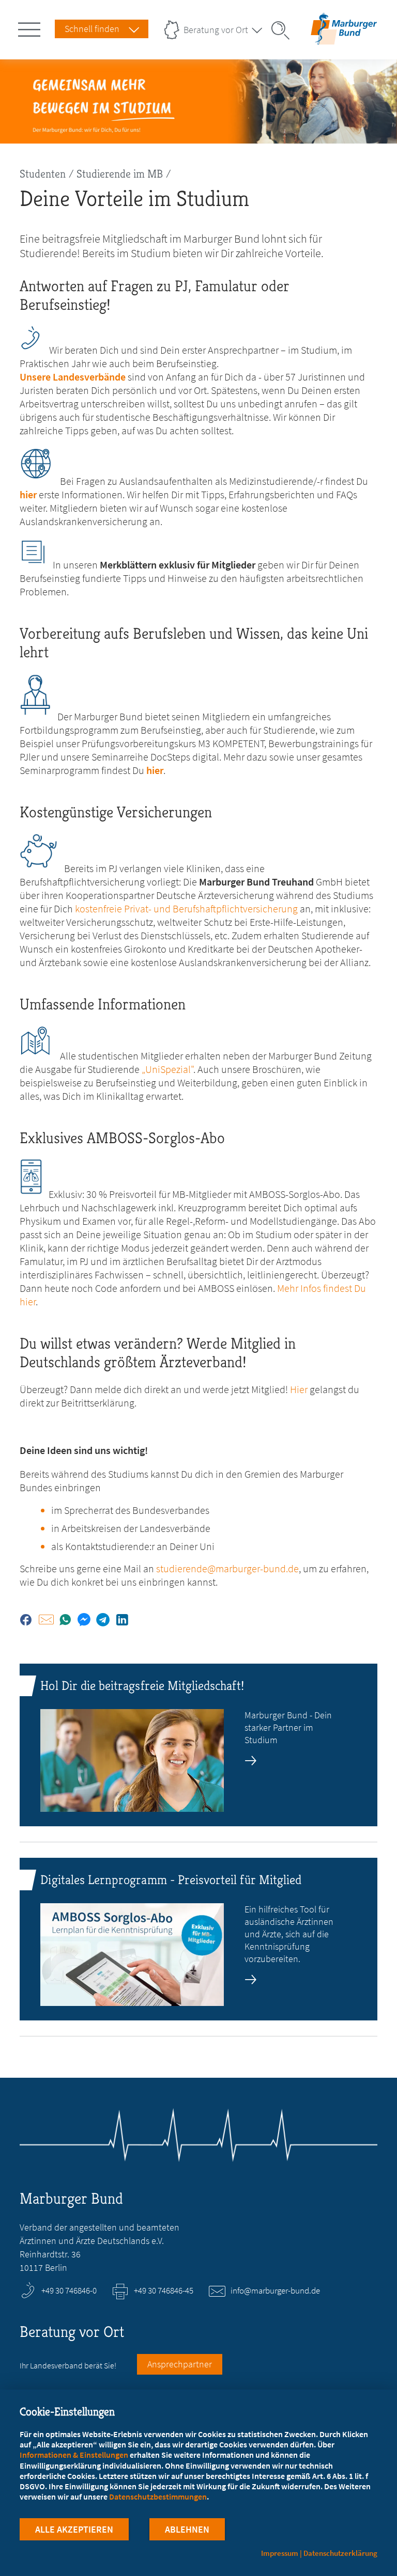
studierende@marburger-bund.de (227, 1568)
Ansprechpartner (180, 2364)
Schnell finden (92, 29)
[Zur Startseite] (344, 38)
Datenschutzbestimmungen (158, 2496)
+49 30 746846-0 (69, 2290)
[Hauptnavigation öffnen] (31, 27)
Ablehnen (187, 2529)
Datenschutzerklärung (340, 2553)
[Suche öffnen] (284, 30)
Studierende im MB (120, 174)
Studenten (43, 174)
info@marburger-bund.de (275, 2290)
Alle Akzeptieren (74, 2529)
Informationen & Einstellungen (74, 2455)
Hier (299, 1389)
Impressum (280, 2553)
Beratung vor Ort (216, 30)
